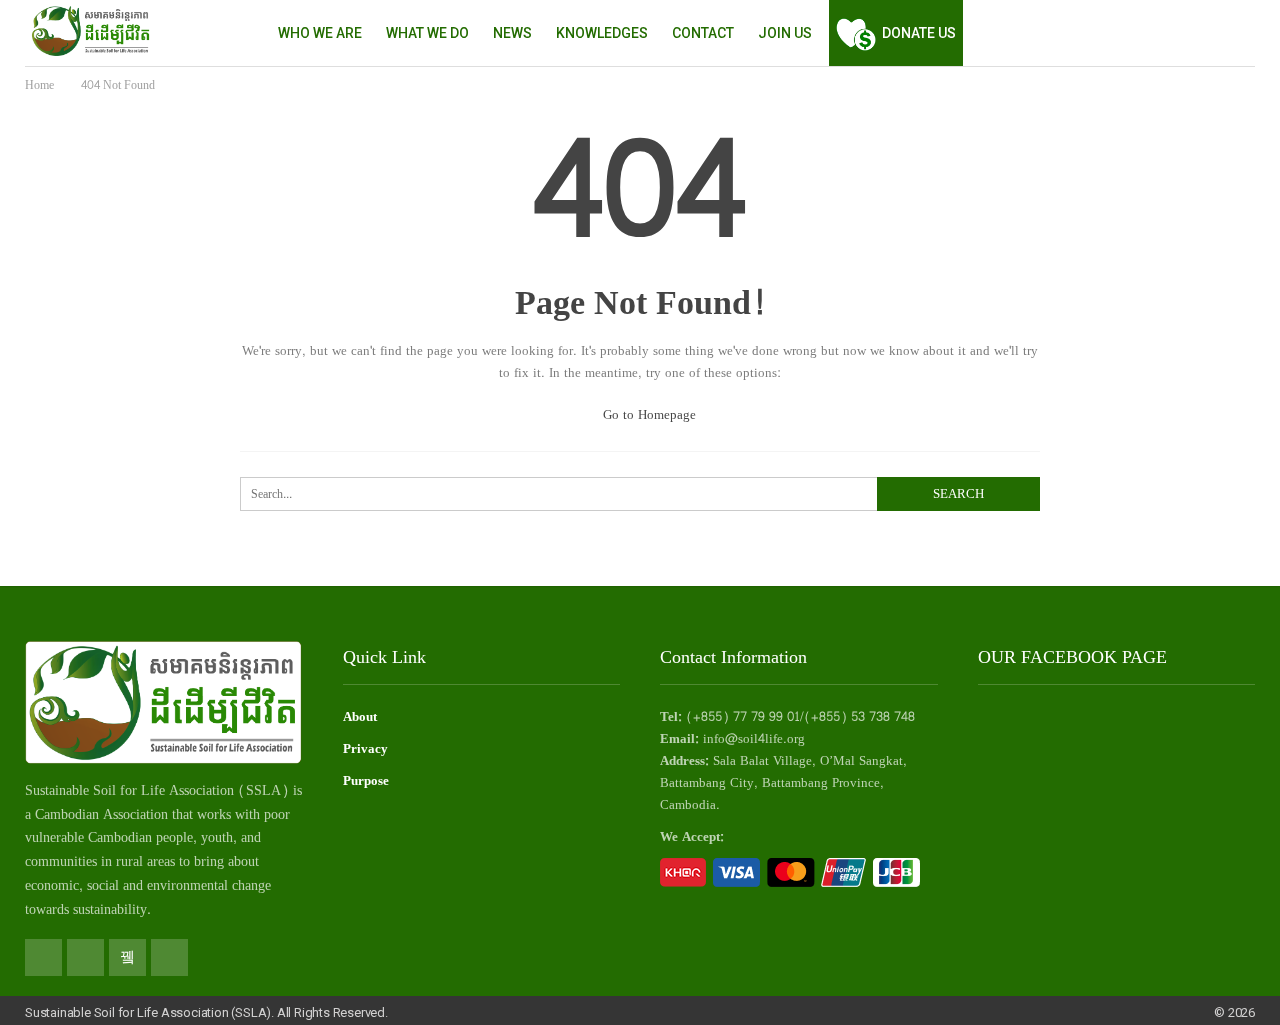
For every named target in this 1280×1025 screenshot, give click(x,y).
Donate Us (919, 33)
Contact (703, 33)
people (174, 837)
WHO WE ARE (320, 33)
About (360, 717)
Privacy (365, 749)
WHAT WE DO (427, 33)
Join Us (785, 33)
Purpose (366, 781)
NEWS (512, 33)
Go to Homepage (647, 415)
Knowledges (602, 33)
